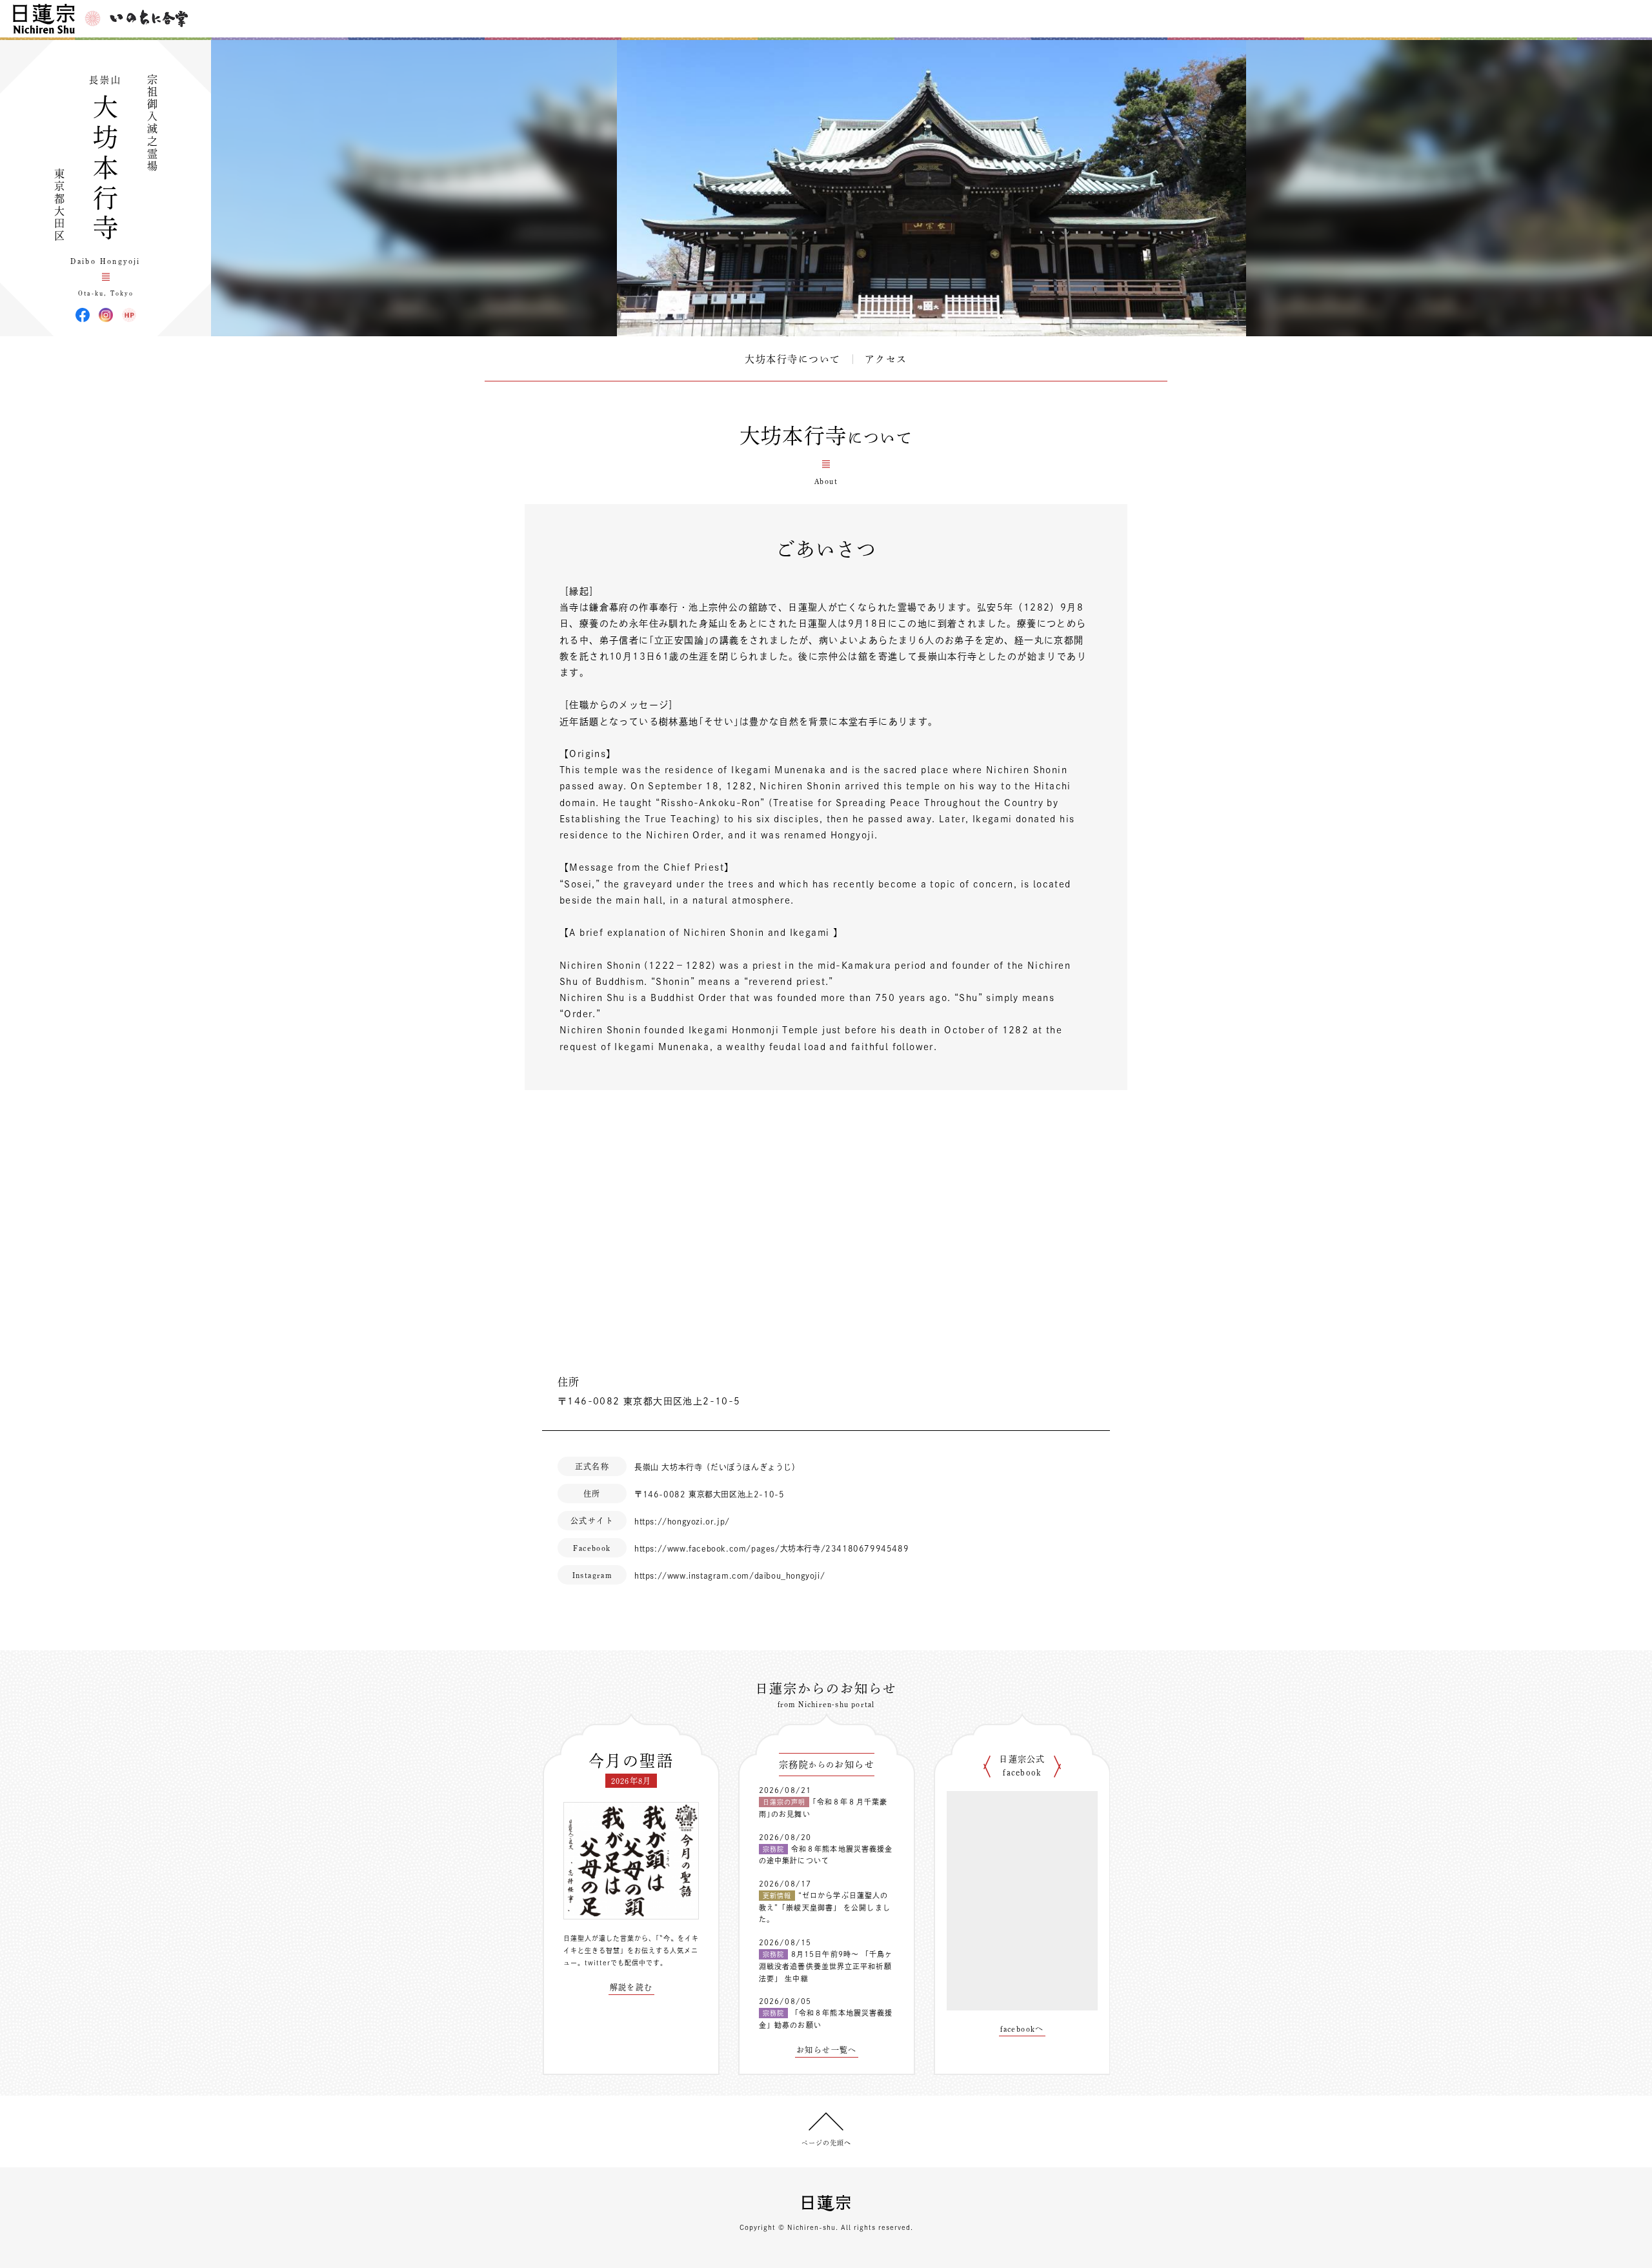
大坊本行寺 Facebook (83, 315)
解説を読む (631, 1987)
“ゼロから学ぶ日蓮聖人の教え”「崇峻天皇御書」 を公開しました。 (825, 1907)
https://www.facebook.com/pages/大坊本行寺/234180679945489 (771, 1548)
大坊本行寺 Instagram (106, 315)
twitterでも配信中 (615, 1963)
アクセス (886, 359)
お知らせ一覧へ (827, 2050)
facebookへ (1022, 2029)
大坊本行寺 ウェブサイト (129, 315)
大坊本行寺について (793, 359)
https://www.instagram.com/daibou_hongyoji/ (730, 1575)
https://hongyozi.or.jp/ (682, 1521)
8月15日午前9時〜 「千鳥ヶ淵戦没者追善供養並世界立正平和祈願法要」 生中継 (826, 1966)
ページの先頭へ (826, 2143)
